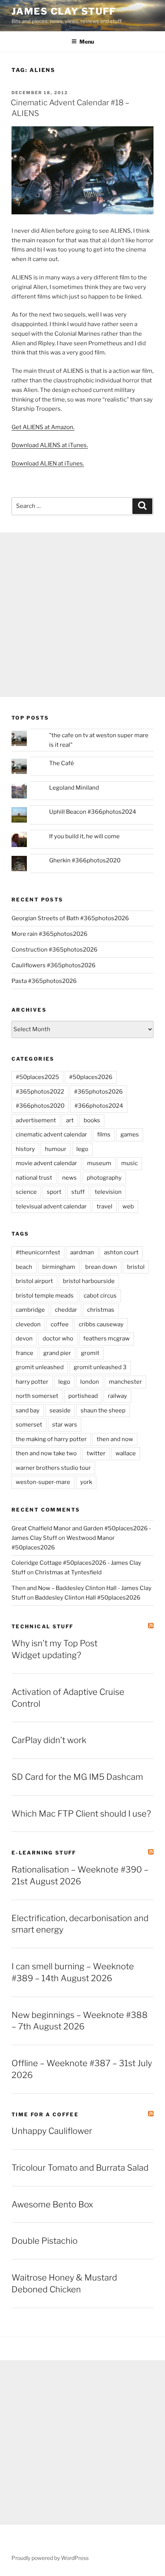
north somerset (37, 1396)
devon (24, 1339)
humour (56, 1149)
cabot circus (100, 1296)
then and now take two (46, 1453)
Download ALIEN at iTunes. (48, 464)
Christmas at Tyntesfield (68, 1572)
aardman (82, 1252)
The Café (62, 763)
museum (99, 1163)
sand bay (28, 1410)
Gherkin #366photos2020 (85, 860)
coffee (60, 1324)
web (128, 1206)
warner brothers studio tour (53, 1468)
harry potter (32, 1382)
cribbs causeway (101, 1324)
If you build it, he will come (84, 836)
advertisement (36, 1120)
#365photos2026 (98, 1092)
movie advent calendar (46, 1163)
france (25, 1353)
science (26, 1192)
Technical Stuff (42, 1626)
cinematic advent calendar (51, 1135)
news (69, 1178)
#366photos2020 (40, 1106)
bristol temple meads (45, 1296)
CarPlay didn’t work (49, 1740)
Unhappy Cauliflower (52, 2131)
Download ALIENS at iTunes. (50, 445)
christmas (101, 1310)
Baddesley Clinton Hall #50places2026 (88, 1598)
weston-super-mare (43, 1482)
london (90, 1382)
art (70, 1120)
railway (117, 1396)
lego (82, 1149)
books (92, 1120)
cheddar (66, 1310)
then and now (115, 1439)
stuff (78, 1192)
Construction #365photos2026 (54, 950)
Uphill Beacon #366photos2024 (93, 812)
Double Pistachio (45, 2241)
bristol (136, 1267)
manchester (125, 1382)
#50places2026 (91, 1077)
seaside (60, 1410)
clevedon (28, 1324)
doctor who (58, 1339)
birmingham (59, 1267)
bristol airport (34, 1281)
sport (54, 1192)
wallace (126, 1453)
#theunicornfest (38, 1252)
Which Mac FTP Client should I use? (81, 1814)
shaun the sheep (103, 1410)
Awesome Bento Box (52, 2204)
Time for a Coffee (45, 2114)
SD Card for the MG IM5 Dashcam (77, 1777)
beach (24, 1267)
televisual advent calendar (51, 1206)
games (130, 1135)
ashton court (121, 1252)
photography (104, 1178)
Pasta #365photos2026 (44, 981)
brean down (101, 1267)
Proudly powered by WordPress (50, 2558)
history (25, 1149)
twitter (96, 1453)
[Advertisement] (82, 615)
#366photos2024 (99, 1106)
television (108, 1192)
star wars (65, 1425)
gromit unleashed (40, 1367)
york (86, 1482)
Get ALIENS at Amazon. (43, 427)
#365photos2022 (40, 1092)
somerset (29, 1425)
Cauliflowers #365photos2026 (54, 965)
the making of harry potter (51, 1439)
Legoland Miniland (74, 788)
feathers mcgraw (106, 1339)
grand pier (57, 1353)
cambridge (30, 1310)
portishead (83, 1396)
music (130, 1163)
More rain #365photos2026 (49, 934)
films (104, 1135)
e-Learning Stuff (44, 1853)
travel (105, 1206)
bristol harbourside (89, 1281)
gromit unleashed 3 (100, 1367)
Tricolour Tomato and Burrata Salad (80, 2168)
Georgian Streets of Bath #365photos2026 (70, 918)
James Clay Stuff (64, 11)
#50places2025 (37, 1077)
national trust (34, 1178)
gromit (90, 1353)
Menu (87, 42)
